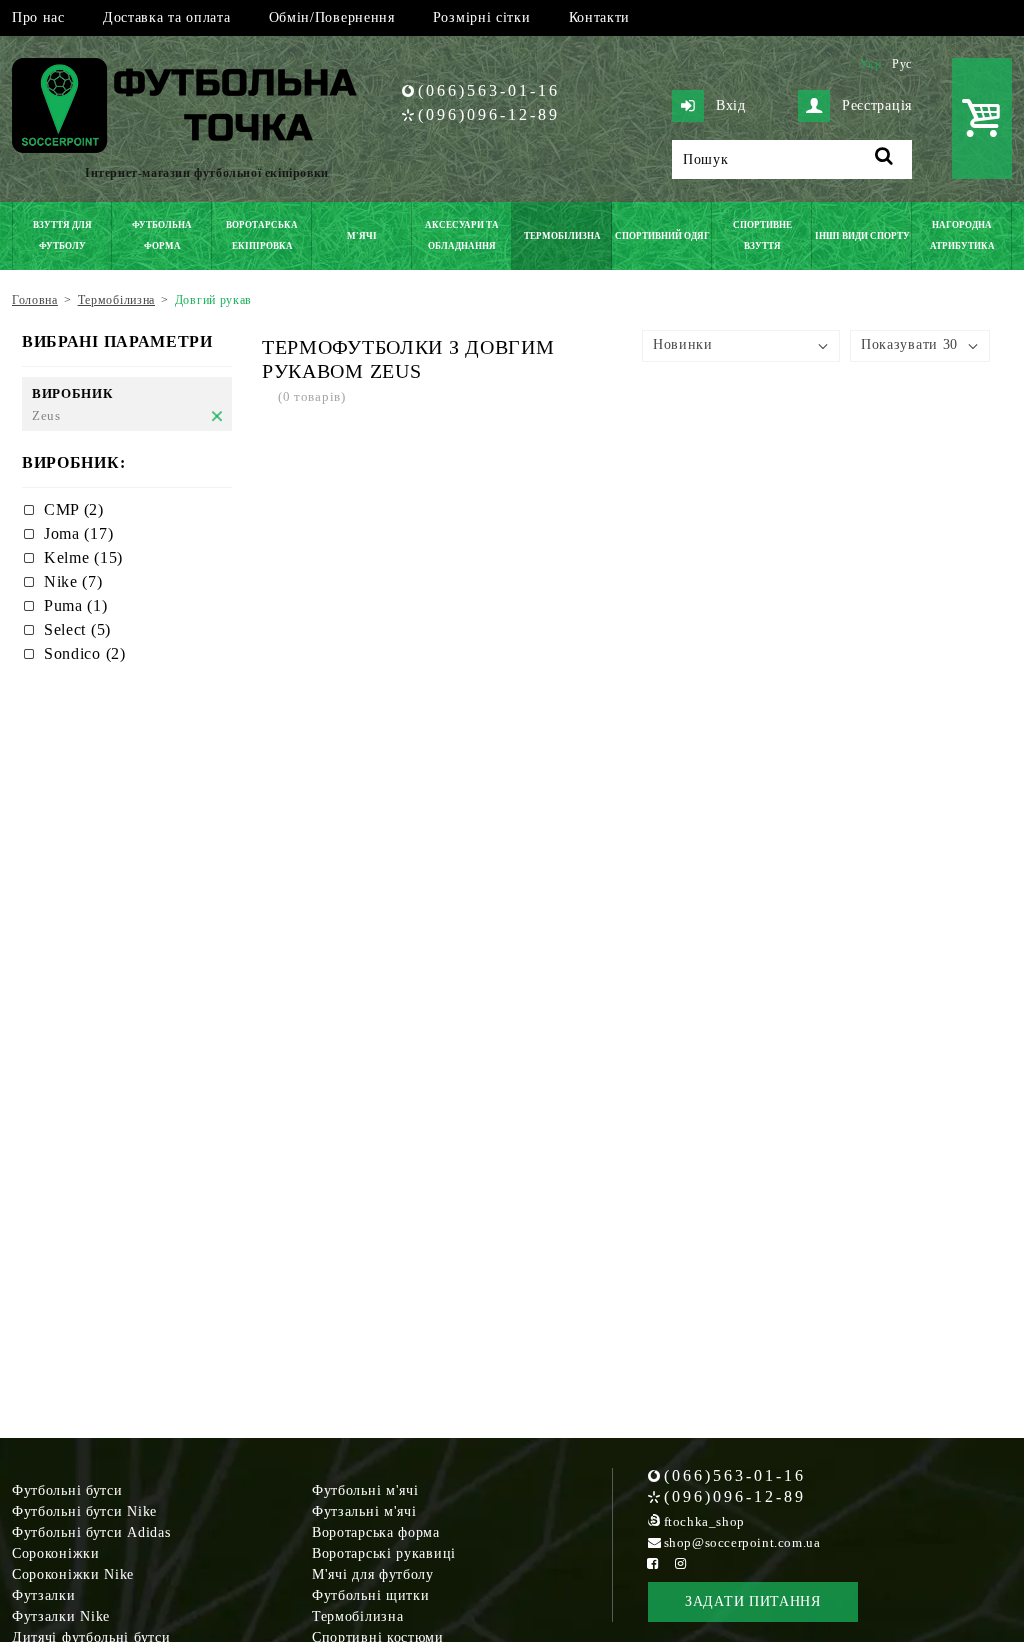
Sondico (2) (85, 653)
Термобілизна (357, 1616)
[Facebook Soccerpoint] (653, 1563)
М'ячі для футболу (373, 1574)
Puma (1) (76, 605)
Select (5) (77, 629)
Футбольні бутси (67, 1490)
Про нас (38, 17)
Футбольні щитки (371, 1595)
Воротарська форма (376, 1532)
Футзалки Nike (61, 1616)
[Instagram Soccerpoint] (681, 1563)
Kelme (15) (83, 557)
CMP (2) (74, 509)
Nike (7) (73, 581)
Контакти (600, 17)
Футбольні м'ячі (365, 1490)
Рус (902, 64)
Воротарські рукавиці (384, 1553)
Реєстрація (877, 105)
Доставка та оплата (167, 17)
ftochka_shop (704, 1521)
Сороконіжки (56, 1553)
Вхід (731, 105)
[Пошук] (884, 159)
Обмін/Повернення (332, 17)
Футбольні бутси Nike (84, 1511)
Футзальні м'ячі (364, 1511)
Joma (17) (78, 533)
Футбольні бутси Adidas (91, 1532)
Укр (871, 64)
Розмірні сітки (482, 17)
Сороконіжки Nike (73, 1574)
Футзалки (44, 1595)
